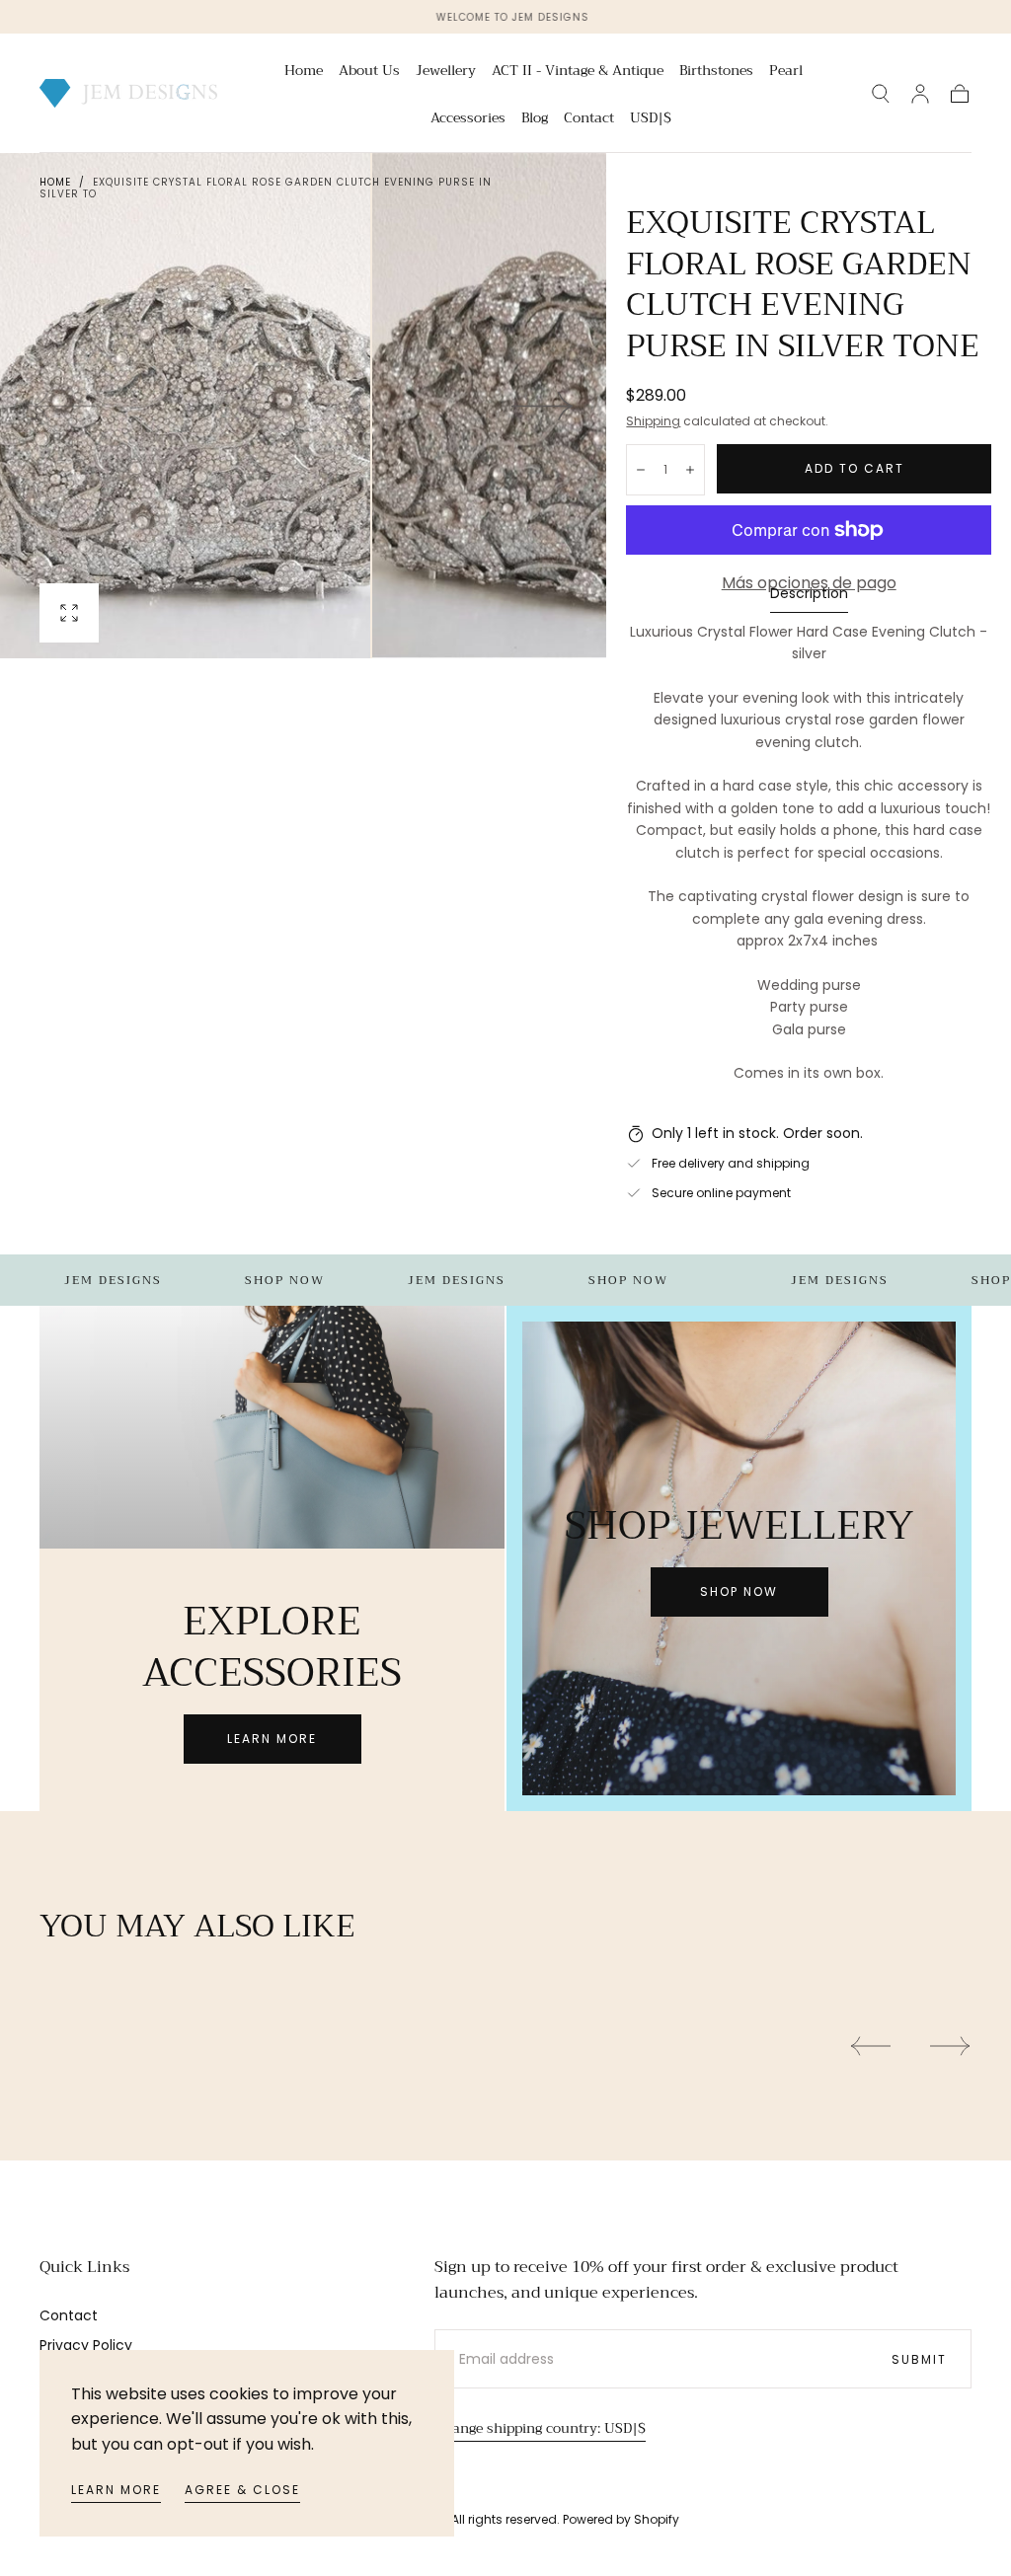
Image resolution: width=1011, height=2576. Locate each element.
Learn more (116, 2490)
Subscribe (622, 1373)
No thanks (505, 1440)
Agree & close (242, 2490)
